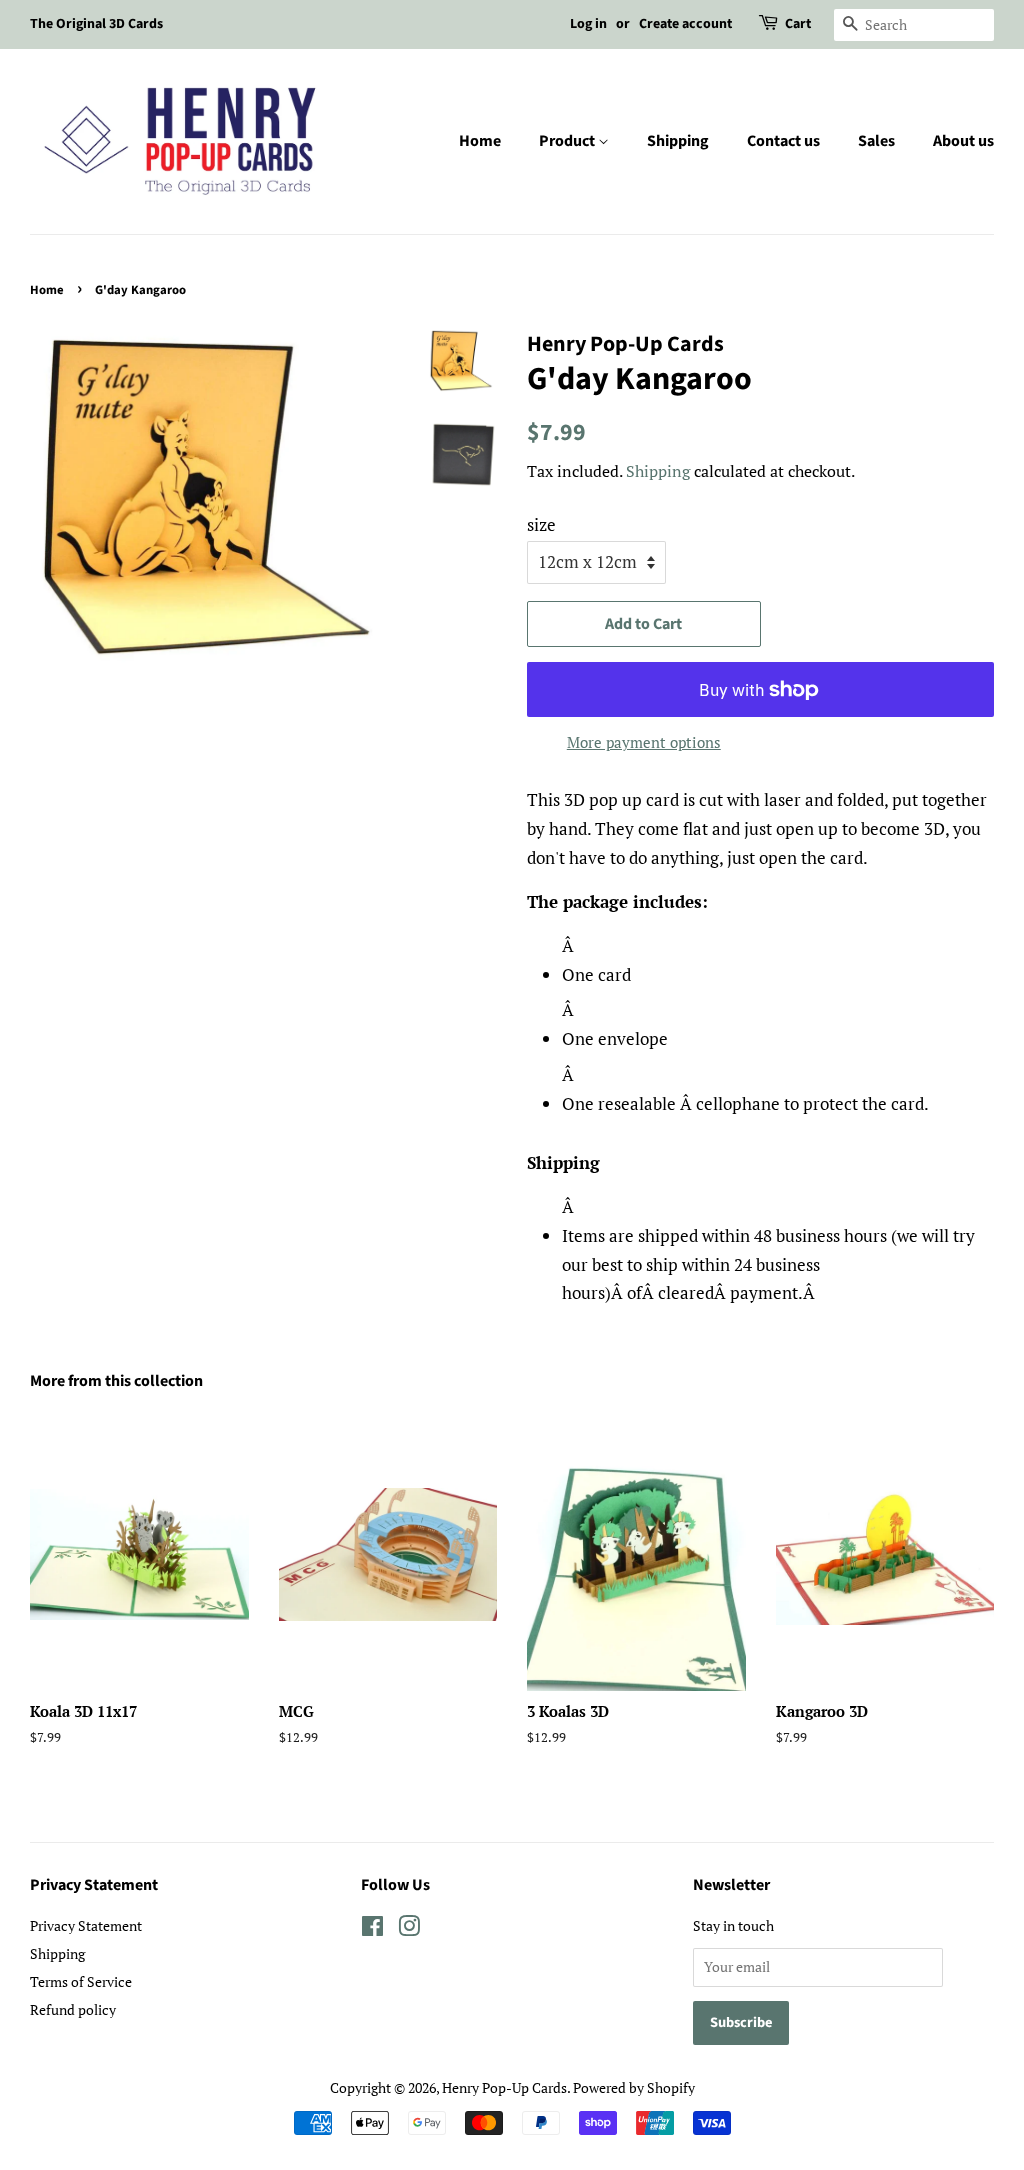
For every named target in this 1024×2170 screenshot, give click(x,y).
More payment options (644, 742)
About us (963, 141)
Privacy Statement (86, 1925)
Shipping (678, 141)
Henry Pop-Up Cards (504, 2087)
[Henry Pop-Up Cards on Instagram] (409, 1929)
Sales (876, 141)
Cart (798, 24)
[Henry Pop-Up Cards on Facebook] (372, 1929)
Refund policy (73, 2009)
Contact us (783, 141)
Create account (685, 24)
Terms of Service (81, 1981)
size (541, 524)
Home (480, 141)
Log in (588, 24)
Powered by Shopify (634, 2087)
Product (568, 141)
